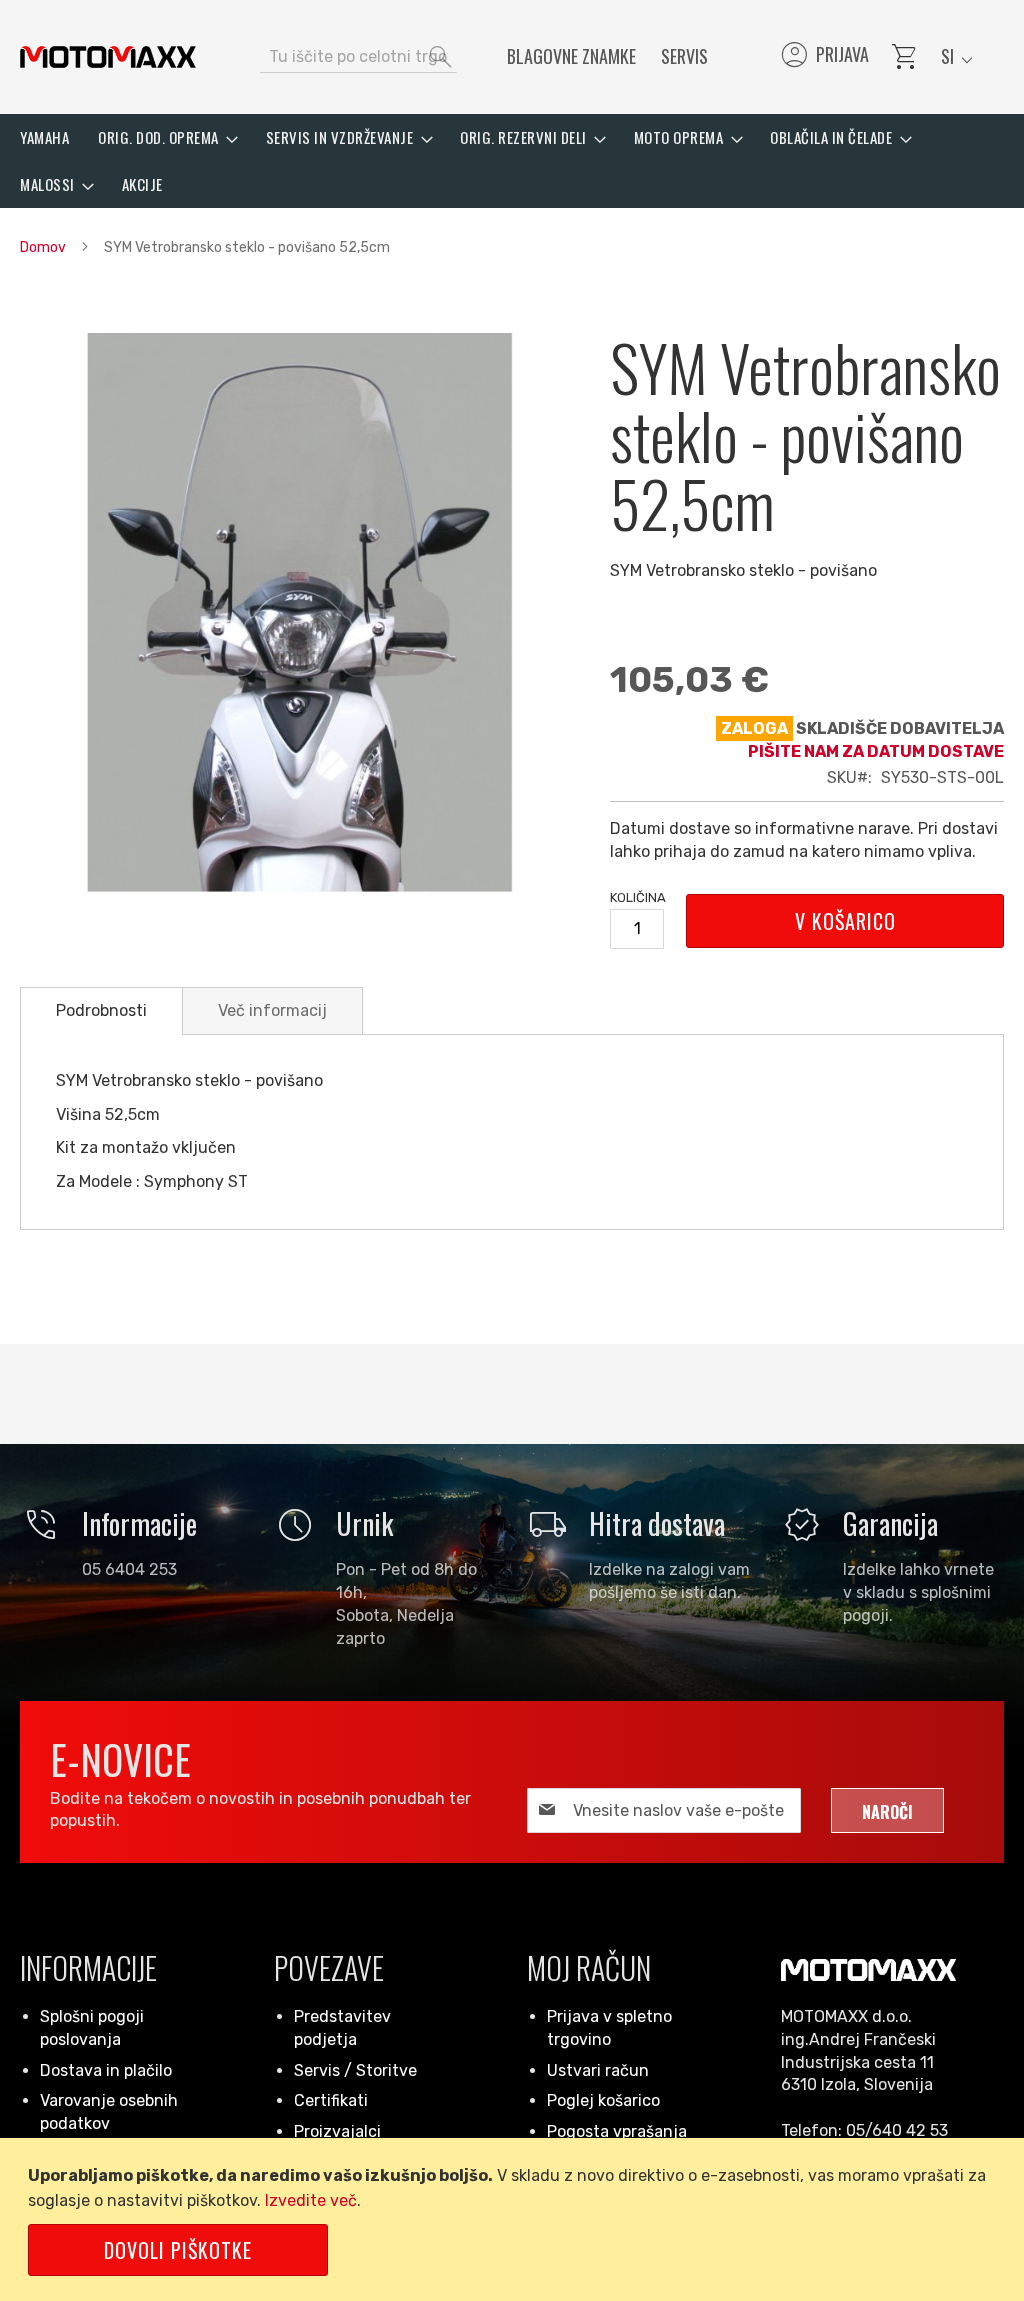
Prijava (823, 57)
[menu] (512, 161)
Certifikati (331, 2100)
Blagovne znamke (571, 56)
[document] (515, 2219)
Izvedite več (311, 2200)
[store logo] (108, 57)
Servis (684, 56)
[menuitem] (44, 137)
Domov (43, 247)
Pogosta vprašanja (617, 2131)
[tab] (101, 1011)
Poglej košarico (603, 2100)
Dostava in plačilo (106, 2070)
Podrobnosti (101, 1010)
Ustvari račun (598, 2070)
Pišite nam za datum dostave (876, 751)
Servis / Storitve (355, 2070)
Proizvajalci (337, 2131)
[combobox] (358, 57)
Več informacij (272, 1010)
